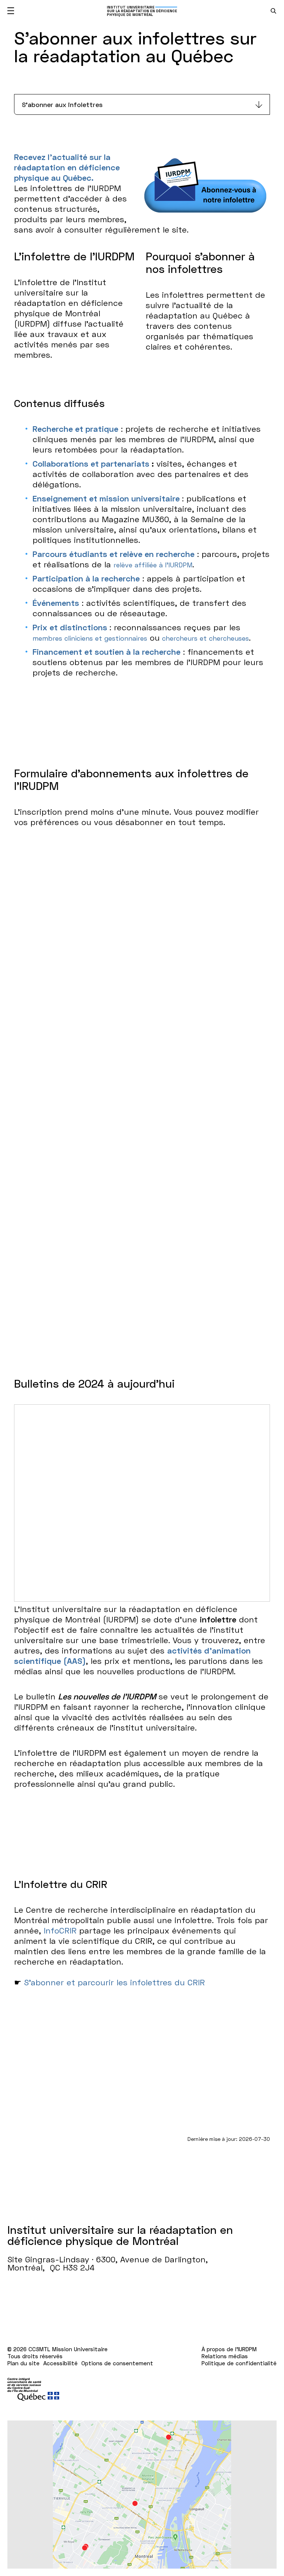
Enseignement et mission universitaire (107, 498)
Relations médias (225, 2356)
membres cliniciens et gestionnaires (90, 638)
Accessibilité (60, 2363)
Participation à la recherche (86, 578)
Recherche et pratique (75, 429)
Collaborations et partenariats (92, 463)
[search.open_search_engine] (273, 11)
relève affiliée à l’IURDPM (153, 565)
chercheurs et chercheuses (204, 638)
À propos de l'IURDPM (229, 2349)
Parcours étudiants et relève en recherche (114, 554)
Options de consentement (117, 2363)
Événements (56, 603)
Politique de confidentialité (239, 2363)
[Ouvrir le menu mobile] (11, 11)
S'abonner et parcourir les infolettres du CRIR (114, 1982)
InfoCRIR (60, 1930)
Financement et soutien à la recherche (106, 652)
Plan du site (23, 2363)
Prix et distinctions (70, 627)
